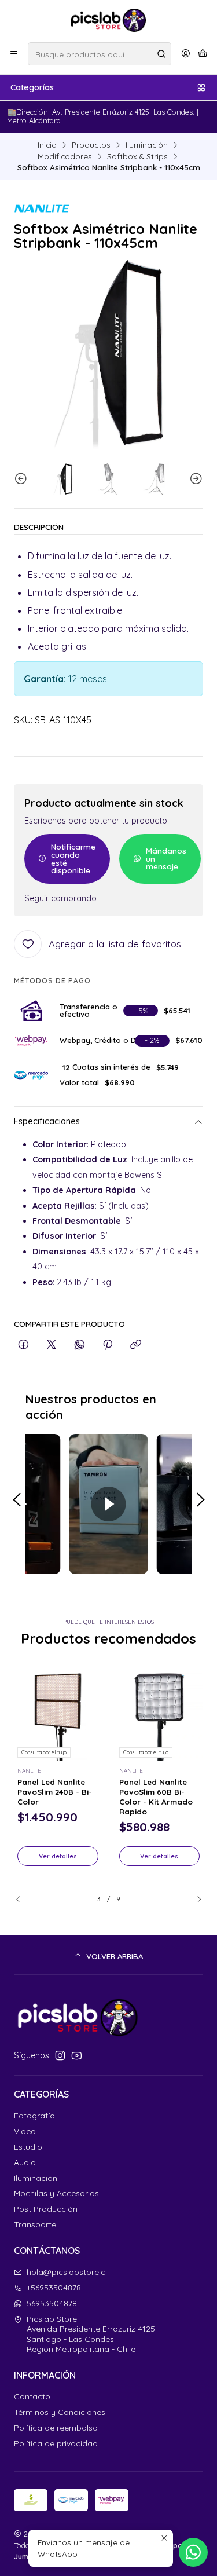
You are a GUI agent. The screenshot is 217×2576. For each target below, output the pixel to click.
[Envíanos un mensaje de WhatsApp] (193, 2552)
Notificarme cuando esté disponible (73, 858)
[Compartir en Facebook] (23, 1345)
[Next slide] (194, 479)
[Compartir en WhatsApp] (80, 1345)
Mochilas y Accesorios (56, 2193)
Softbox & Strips (137, 156)
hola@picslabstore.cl (67, 2272)
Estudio (28, 2147)
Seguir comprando (60, 898)
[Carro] (203, 54)
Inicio (47, 145)
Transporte (35, 2224)
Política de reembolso (56, 2428)
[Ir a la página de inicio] (108, 20)
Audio (25, 2162)
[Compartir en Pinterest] (108, 1345)
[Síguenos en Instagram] (60, 2055)
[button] (108, 1956)
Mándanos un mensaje (166, 858)
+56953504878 (54, 2288)
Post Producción (46, 2209)
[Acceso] (186, 54)
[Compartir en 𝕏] (52, 1345)
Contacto (32, 2396)
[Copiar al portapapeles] (136, 1345)
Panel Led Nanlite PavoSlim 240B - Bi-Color (55, 1792)
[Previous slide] (23, 479)
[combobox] (100, 54)
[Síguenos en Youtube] (77, 2055)
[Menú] (14, 54)
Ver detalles (58, 1856)
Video (25, 2131)
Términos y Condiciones (60, 2412)
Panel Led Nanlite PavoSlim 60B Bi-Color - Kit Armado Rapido (156, 1796)
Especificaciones (47, 1121)
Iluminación (147, 145)
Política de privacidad (56, 2443)
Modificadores (65, 156)
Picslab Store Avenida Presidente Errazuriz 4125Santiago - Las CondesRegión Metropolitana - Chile (91, 2334)
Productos (91, 145)
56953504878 (52, 2303)
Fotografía (34, 2116)
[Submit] (161, 54)
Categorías (32, 87)
